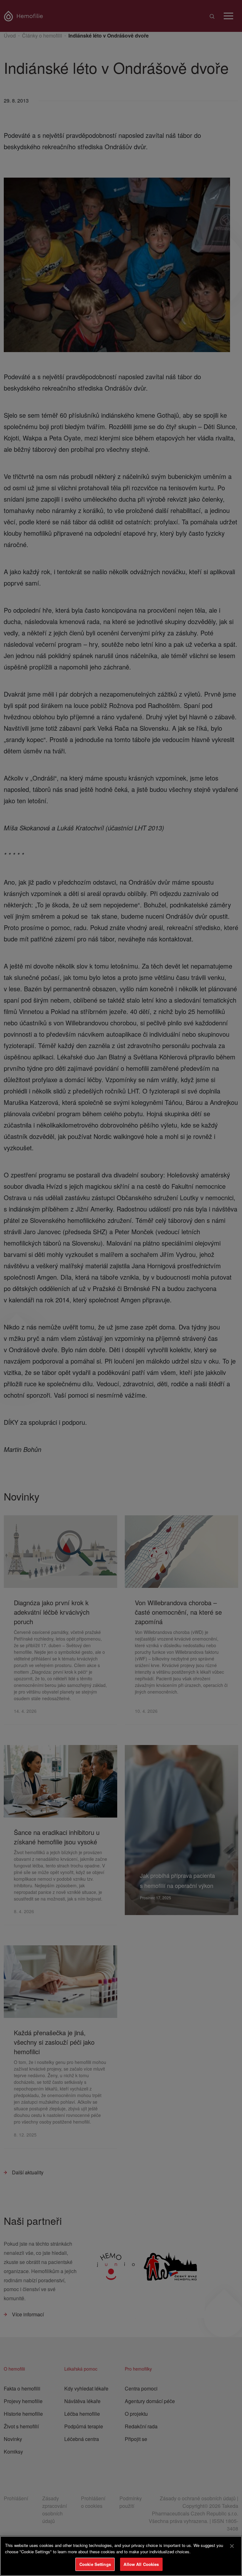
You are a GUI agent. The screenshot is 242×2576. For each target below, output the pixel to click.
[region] (121, 2556)
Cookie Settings (95, 2564)
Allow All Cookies (141, 2564)
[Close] (232, 2546)
